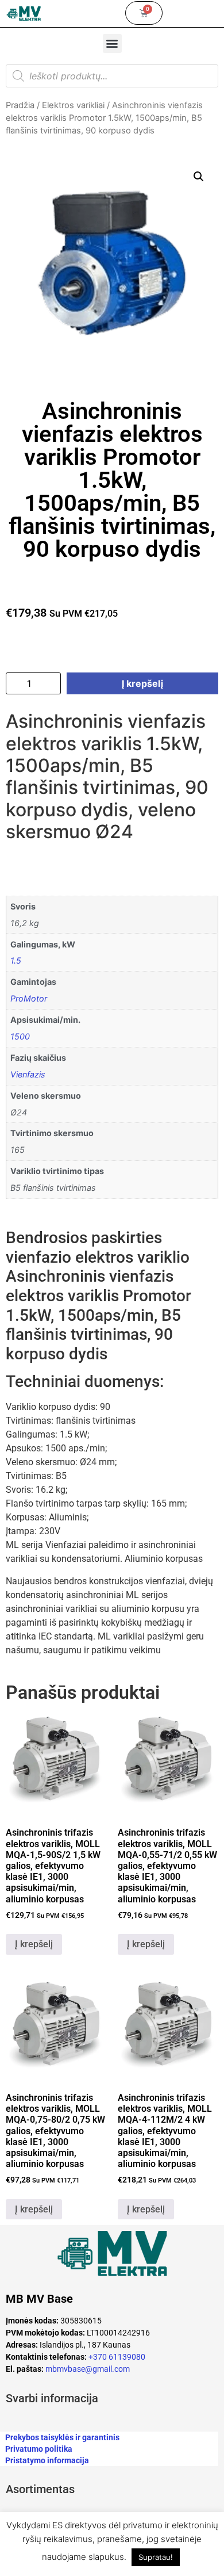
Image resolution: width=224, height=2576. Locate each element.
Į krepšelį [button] (34, 1944)
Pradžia (20, 105)
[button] (112, 43)
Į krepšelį (142, 683)
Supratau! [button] (156, 2557)
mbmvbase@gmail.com (88, 2369)
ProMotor (29, 998)
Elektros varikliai (73, 105)
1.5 (16, 960)
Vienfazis (28, 1074)
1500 (20, 1036)
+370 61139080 (117, 2357)
